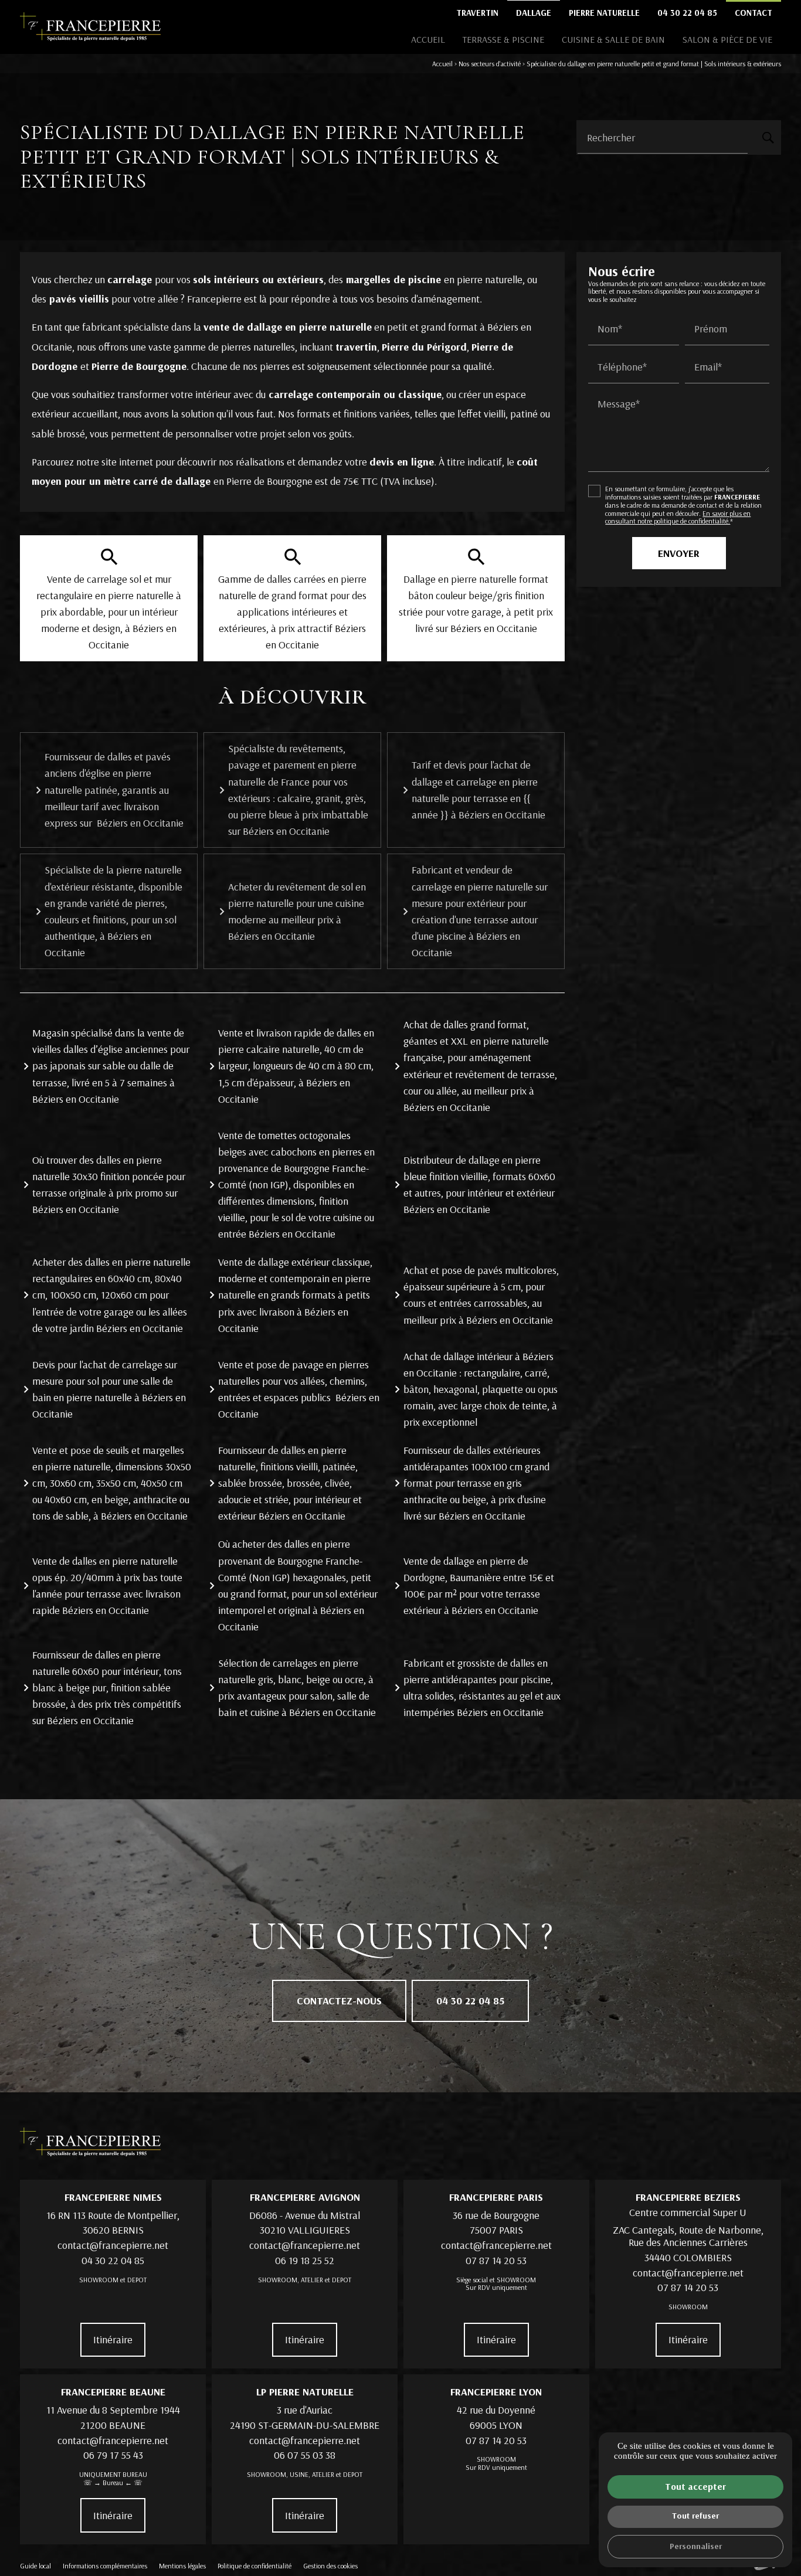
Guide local (35, 2566)
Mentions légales (182, 2566)
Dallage (534, 13)
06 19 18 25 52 (305, 2260)
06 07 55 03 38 (305, 2455)
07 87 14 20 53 (496, 2260)
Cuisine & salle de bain (613, 39)
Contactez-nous (339, 2001)
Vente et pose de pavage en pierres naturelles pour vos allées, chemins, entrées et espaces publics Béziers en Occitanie (299, 1389)
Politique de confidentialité (254, 2566)
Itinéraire (113, 2339)
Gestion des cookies (330, 2566)
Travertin (477, 13)
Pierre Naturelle (604, 13)
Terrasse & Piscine (503, 39)
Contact (754, 13)
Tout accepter (695, 2486)
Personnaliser (696, 2546)
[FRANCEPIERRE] (90, 27)
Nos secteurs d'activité (490, 64)
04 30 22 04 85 (687, 13)
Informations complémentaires (105, 2566)
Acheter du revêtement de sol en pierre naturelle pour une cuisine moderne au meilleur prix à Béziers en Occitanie (297, 911)
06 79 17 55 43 (113, 2455)
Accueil (428, 39)
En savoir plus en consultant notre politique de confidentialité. (678, 517)
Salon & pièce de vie (727, 39)
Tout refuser (695, 2516)
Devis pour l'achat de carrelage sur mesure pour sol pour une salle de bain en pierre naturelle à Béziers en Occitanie (109, 1389)
